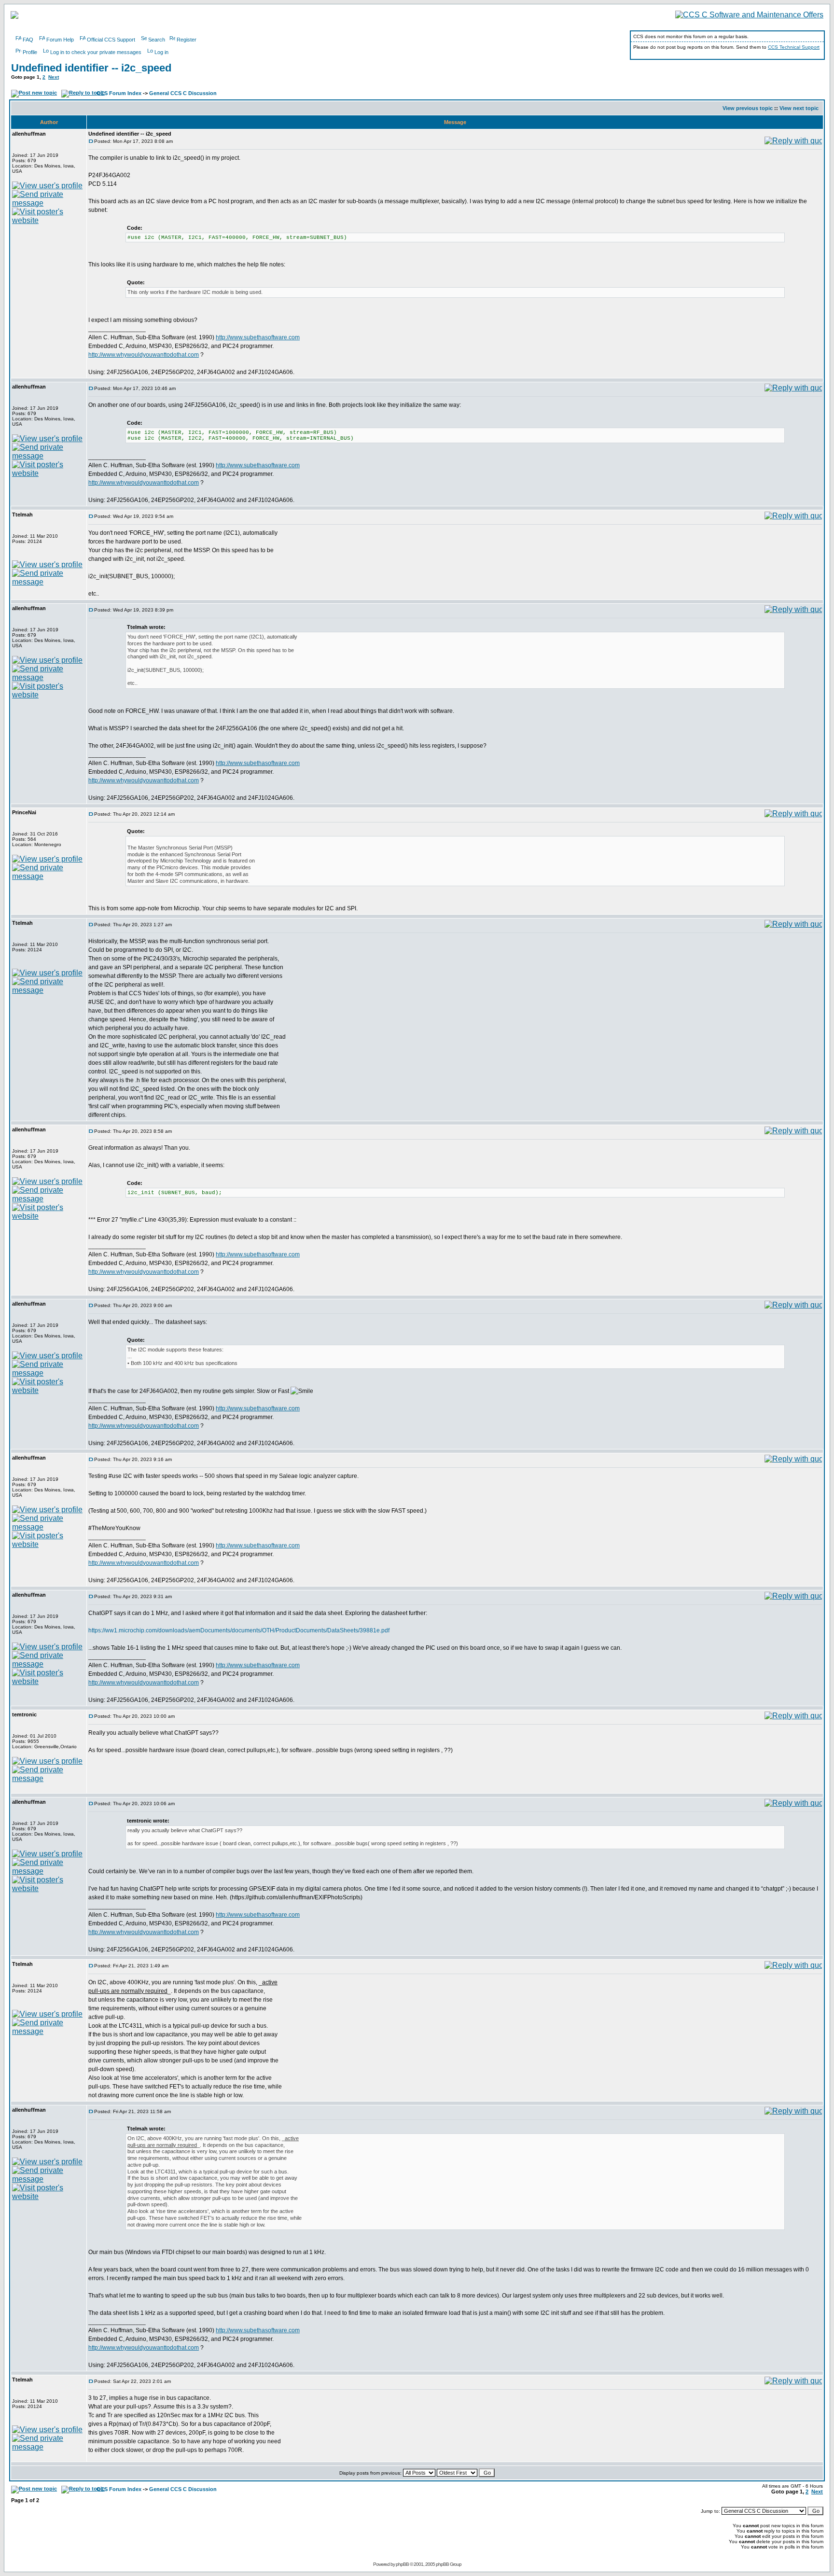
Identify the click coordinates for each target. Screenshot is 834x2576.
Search (157, 40)
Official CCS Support (111, 40)
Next (54, 77)
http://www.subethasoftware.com (258, 337)
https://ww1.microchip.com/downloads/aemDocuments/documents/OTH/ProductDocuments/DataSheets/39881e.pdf (239, 1630)
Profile (30, 52)
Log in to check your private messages (96, 52)
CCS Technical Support (794, 47)
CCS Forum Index (119, 93)
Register (187, 40)
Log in (161, 52)
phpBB (402, 2564)
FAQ (28, 40)
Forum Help (60, 40)
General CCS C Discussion (183, 93)
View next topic (799, 108)
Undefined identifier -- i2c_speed (91, 68)
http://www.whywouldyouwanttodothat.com (144, 355)
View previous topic (748, 108)
